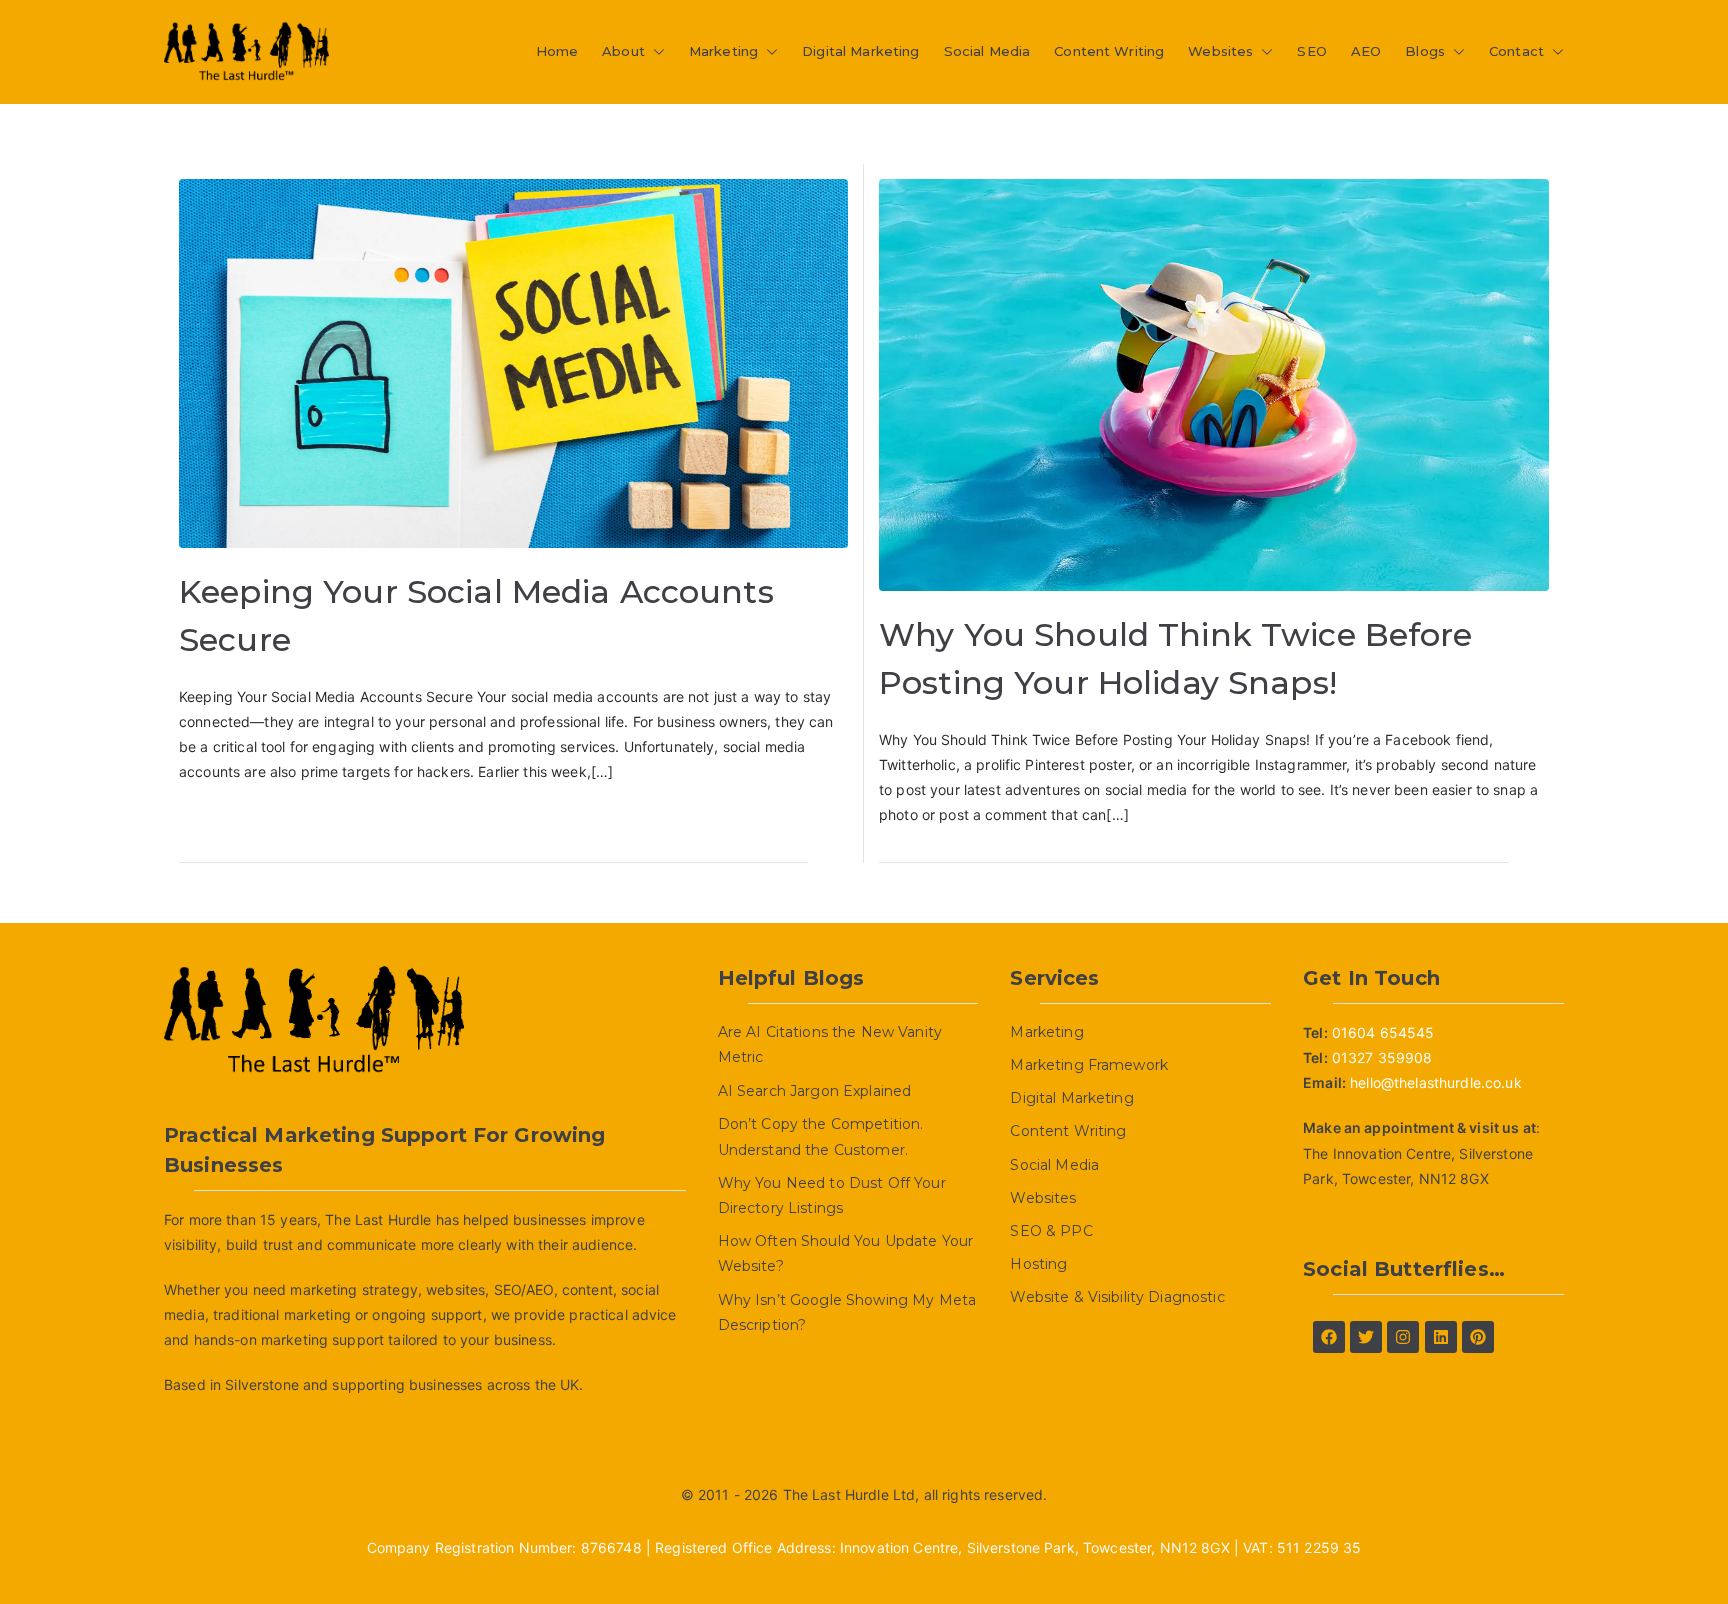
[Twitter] (1366, 1337)
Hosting (1038, 1264)
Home (557, 51)
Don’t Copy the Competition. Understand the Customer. (821, 1136)
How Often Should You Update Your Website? (845, 1253)
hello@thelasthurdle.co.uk (1436, 1082)
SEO (1311, 51)
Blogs (1425, 51)
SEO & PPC (1051, 1231)
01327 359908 (1382, 1057)
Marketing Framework (1089, 1065)
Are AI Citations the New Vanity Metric (830, 1044)
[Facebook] (1329, 1337)
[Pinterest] (1478, 1337)
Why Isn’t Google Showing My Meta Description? (847, 1312)
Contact (1516, 51)
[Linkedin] (1441, 1337)
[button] (655, 51)
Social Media (987, 51)
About (623, 51)
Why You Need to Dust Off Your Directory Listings (832, 1195)
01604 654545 (1383, 1032)
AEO (1366, 51)
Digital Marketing (860, 51)
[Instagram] (1403, 1337)
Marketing (723, 51)
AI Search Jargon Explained (815, 1091)
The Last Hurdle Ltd (849, 1494)
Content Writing (1109, 51)
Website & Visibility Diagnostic (1117, 1297)
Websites (1220, 51)
